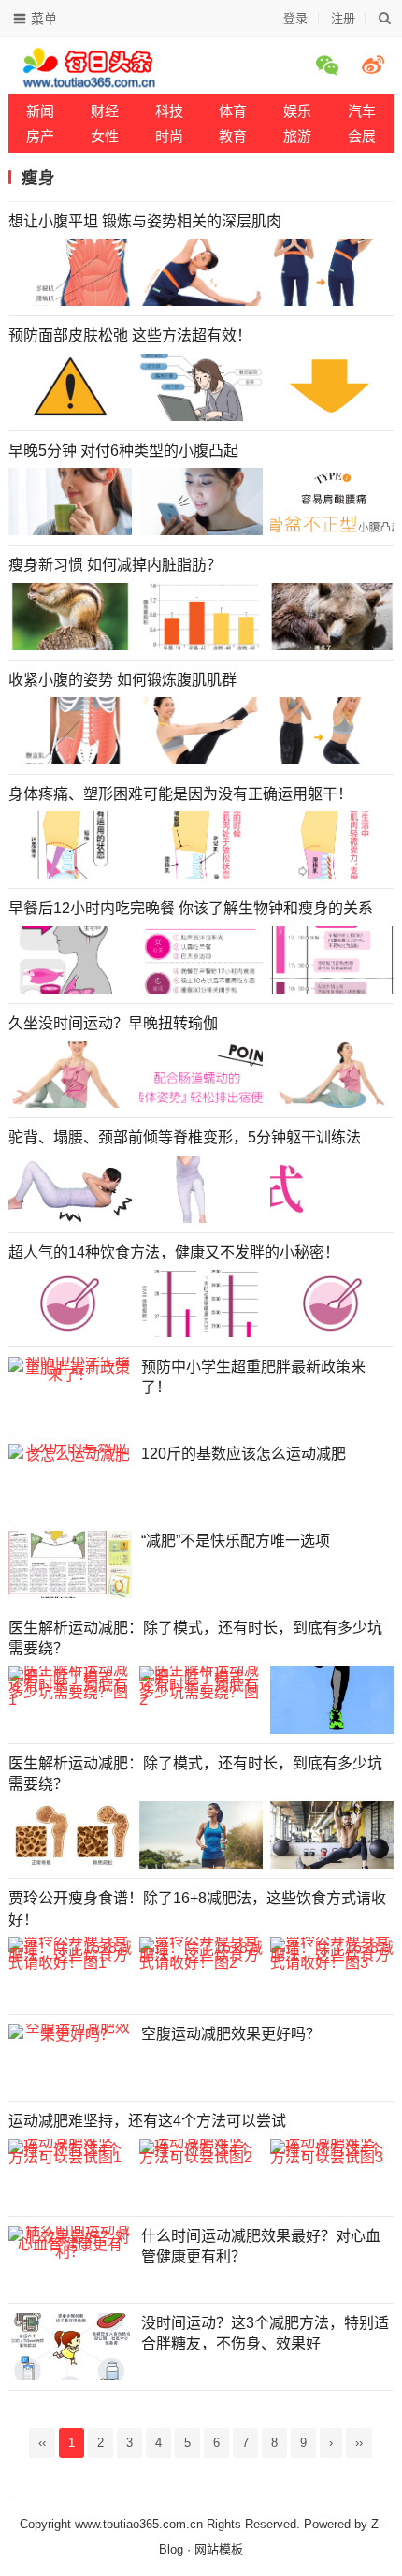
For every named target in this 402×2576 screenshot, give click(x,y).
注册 (343, 18)
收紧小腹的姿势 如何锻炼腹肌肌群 (122, 680)
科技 (169, 111)
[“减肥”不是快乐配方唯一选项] (70, 1565)
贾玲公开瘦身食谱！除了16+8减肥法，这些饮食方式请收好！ (197, 1908)
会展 (362, 136)
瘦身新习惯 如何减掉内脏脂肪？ (115, 565)
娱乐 (297, 111)
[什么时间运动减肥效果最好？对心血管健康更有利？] (70, 2260)
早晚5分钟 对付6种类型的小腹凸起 (123, 451)
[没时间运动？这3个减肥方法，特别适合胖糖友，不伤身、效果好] (70, 2347)
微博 (376, 65)
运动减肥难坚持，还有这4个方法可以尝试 (147, 2121)
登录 (295, 18)
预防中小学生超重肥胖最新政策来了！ (253, 1377)
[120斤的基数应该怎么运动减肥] (70, 1477)
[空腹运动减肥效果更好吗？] (70, 2058)
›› (359, 2443)
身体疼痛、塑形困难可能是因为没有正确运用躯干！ (180, 794)
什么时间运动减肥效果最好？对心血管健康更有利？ (261, 2246)
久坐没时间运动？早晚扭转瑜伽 (113, 1023)
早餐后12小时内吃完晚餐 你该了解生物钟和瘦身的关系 (191, 908)
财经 (105, 111)
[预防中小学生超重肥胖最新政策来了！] (70, 1390)
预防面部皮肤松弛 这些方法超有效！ (130, 335)
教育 (233, 136)
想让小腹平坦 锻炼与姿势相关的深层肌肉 (145, 221)
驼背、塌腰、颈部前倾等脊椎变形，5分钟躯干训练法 (185, 1137)
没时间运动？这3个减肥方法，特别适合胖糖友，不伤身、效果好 (265, 2333)
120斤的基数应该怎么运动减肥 (244, 1454)
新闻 (40, 111)
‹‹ (42, 2443)
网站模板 (219, 2549)
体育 (233, 111)
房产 (40, 136)
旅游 (297, 136)
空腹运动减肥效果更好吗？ (231, 2034)
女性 (105, 136)
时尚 (169, 136)
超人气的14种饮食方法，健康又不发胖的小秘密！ (174, 1252)
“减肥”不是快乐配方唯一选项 (236, 1541)
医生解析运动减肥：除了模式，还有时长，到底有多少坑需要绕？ (195, 1638)
